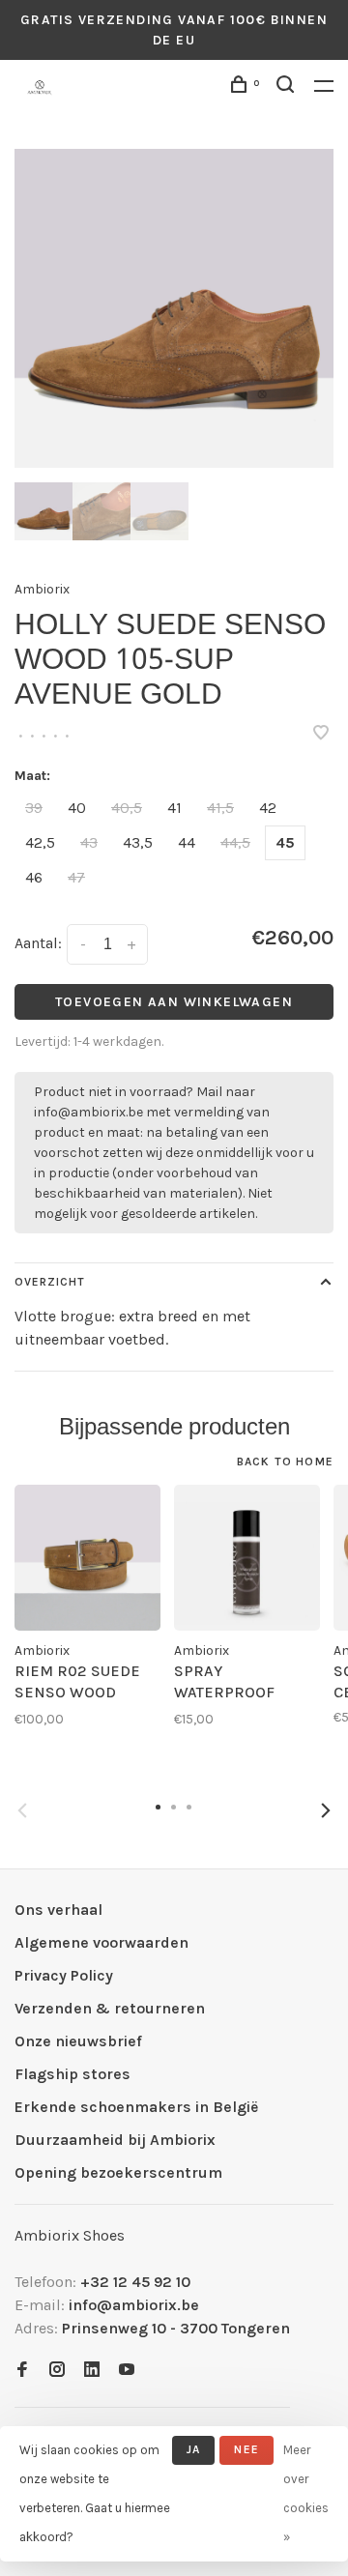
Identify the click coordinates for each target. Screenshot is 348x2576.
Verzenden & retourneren (110, 2008)
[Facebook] (22, 2371)
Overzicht (50, 1282)
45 (285, 842)
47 (76, 877)
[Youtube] (127, 2371)
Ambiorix (42, 589)
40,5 (127, 808)
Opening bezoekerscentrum (118, 2172)
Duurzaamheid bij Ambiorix (115, 2140)
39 (34, 808)
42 (268, 808)
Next (326, 1810)
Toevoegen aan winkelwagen (174, 1002)
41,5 (220, 808)
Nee (246, 2449)
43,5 (138, 842)
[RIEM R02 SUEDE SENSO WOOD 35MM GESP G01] (87, 1558)
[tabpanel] (174, 308)
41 (174, 808)
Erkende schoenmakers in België (136, 2107)
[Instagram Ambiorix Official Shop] (57, 2371)
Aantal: (38, 943)
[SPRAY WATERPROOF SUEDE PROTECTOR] (247, 1558)
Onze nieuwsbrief (78, 2041)
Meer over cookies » (306, 2493)
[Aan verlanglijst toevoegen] (321, 734)
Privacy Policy (64, 1975)
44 (187, 842)
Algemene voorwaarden (101, 1942)
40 (77, 808)
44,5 (235, 842)
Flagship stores (72, 2074)
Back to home (285, 1462)
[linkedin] (92, 2371)
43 (89, 842)
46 (34, 877)
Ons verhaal (58, 1910)
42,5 (40, 842)
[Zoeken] (288, 87)
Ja (193, 2449)
